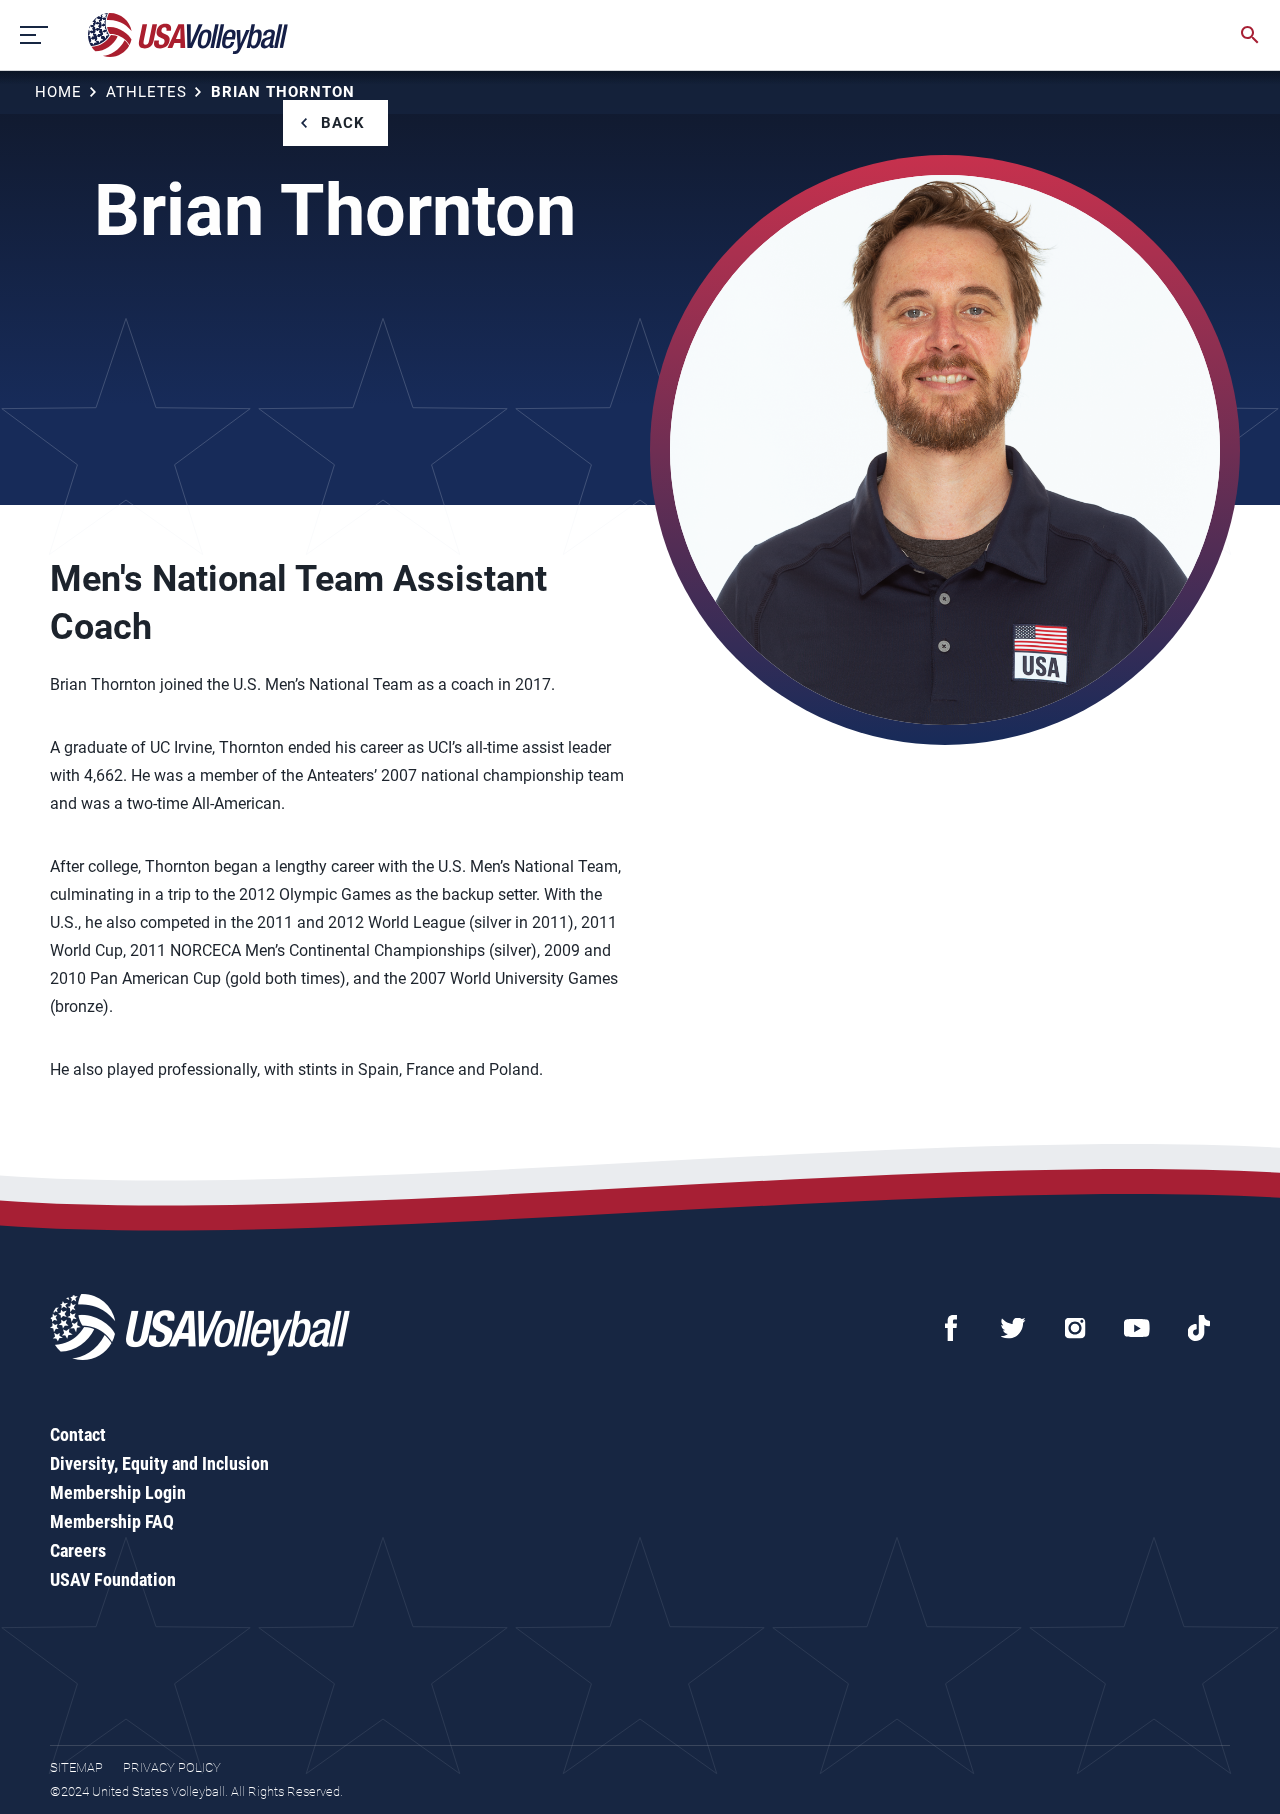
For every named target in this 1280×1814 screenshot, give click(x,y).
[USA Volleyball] (188, 35)
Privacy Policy (172, 1767)
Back (343, 123)
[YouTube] (1137, 1328)
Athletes (146, 92)
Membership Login (118, 1492)
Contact (78, 1434)
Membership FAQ (112, 1521)
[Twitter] (1013, 1328)
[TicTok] (1199, 1328)
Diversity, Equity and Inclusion (159, 1463)
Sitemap (76, 1767)
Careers (78, 1550)
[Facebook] (951, 1328)
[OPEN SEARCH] (1250, 35)
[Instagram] (1075, 1328)
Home (58, 92)
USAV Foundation (113, 1579)
